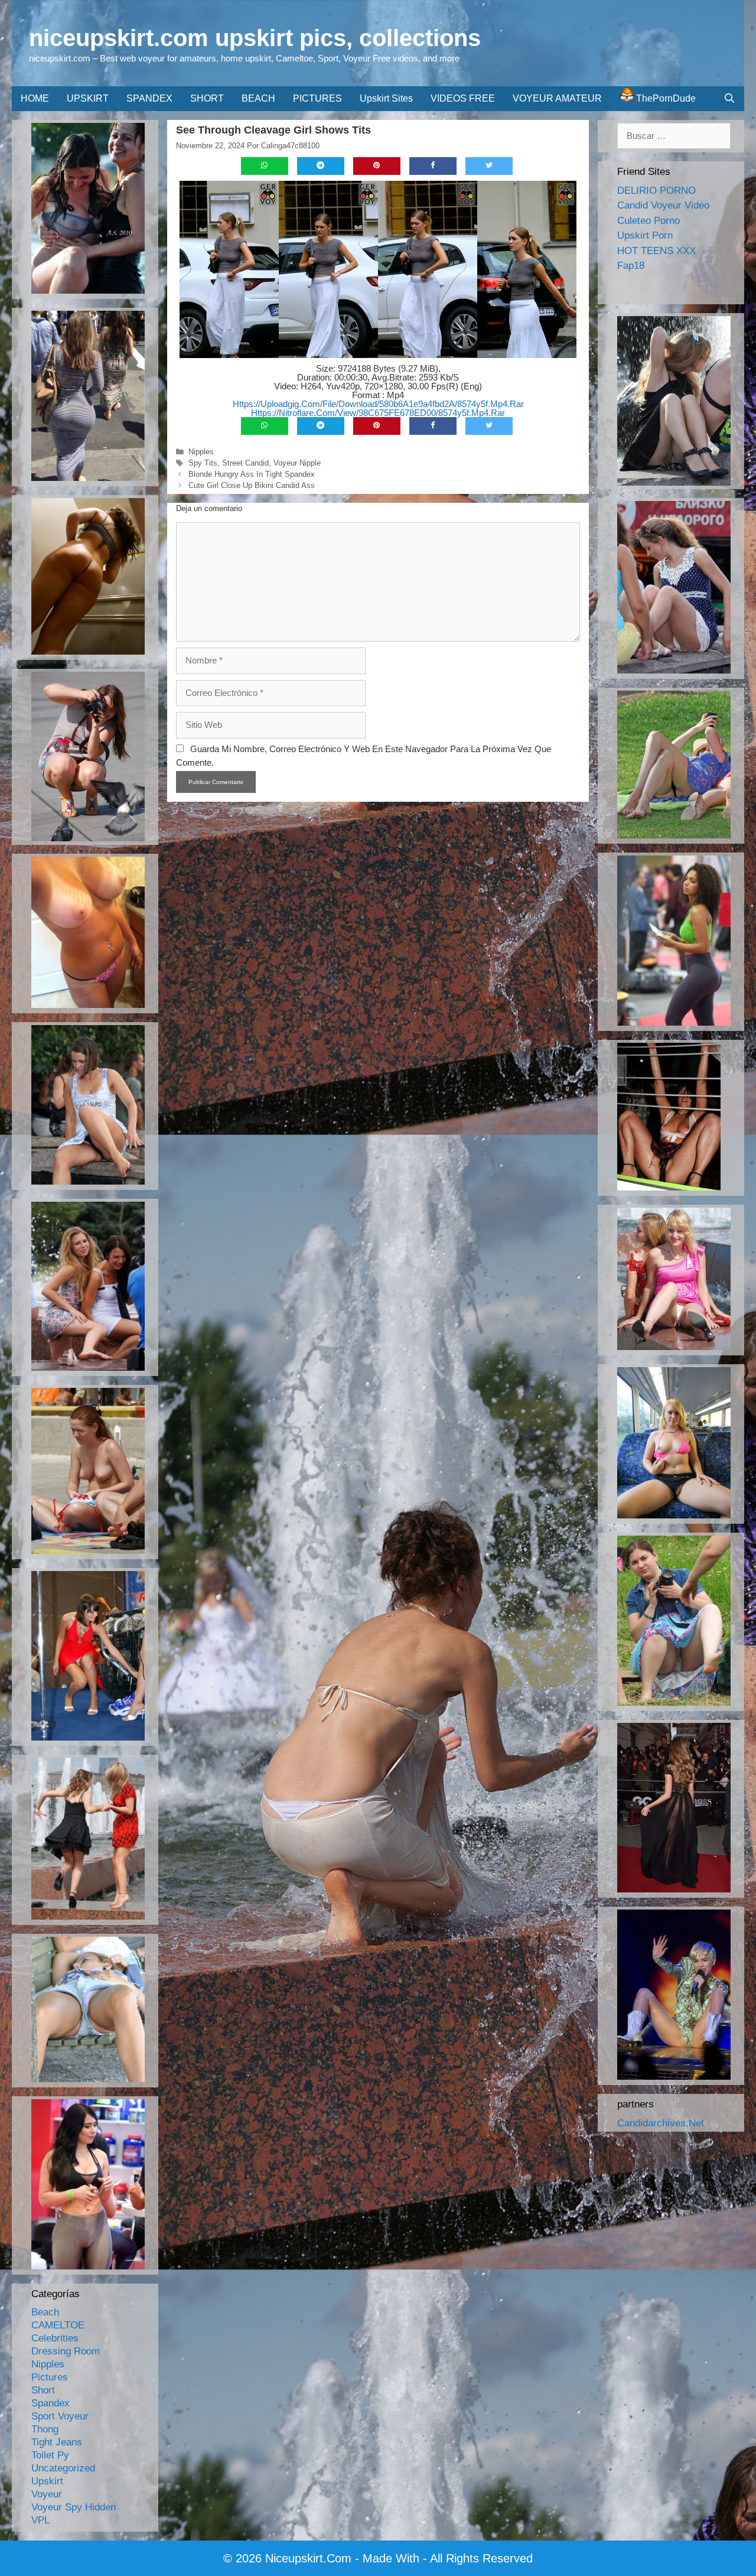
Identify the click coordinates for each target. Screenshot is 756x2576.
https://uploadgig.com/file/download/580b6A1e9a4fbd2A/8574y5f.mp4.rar (378, 404)
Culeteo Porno (649, 221)
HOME (35, 98)
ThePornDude (665, 98)
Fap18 (631, 266)
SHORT (207, 98)
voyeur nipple (297, 463)
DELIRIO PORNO (656, 191)
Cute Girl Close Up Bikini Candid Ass (252, 485)
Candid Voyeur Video (663, 205)
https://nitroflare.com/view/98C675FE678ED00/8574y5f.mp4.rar (378, 413)
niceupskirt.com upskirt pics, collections (255, 38)
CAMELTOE (58, 2325)
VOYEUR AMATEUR (557, 98)
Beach (45, 2312)
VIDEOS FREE (463, 98)
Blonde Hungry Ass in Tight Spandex (252, 474)
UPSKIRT (88, 98)
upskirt (47, 2481)
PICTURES (317, 98)
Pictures (50, 2377)
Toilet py (50, 2455)
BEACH (258, 98)
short (43, 2390)
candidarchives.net (661, 2123)
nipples (201, 452)
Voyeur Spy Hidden (74, 2507)
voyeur (47, 2494)
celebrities (55, 2338)
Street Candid (245, 463)
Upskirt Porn (645, 235)
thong (45, 2429)
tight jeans (57, 2442)
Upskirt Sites (386, 98)
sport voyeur (60, 2416)
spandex (50, 2403)
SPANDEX (149, 98)
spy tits (203, 463)
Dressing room (66, 2351)
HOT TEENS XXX (656, 251)
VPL (40, 2520)
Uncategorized (63, 2468)
